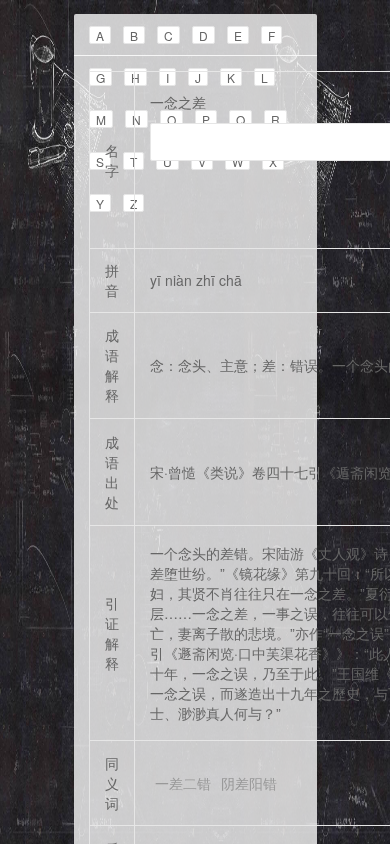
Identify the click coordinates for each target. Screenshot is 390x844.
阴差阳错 (249, 783)
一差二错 (183, 783)
